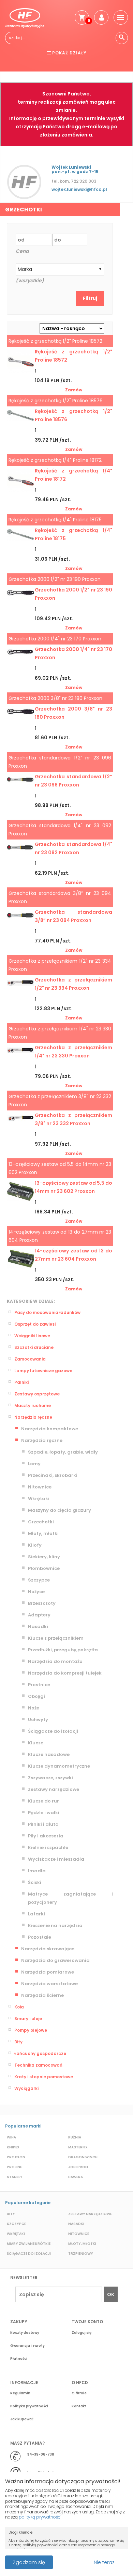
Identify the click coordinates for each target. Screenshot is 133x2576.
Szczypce (39, 1580)
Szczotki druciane (34, 1347)
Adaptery (39, 1615)
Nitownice (40, 1487)
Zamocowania (30, 1359)
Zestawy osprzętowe (37, 1394)
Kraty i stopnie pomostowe (44, 2077)
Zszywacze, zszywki (50, 1778)
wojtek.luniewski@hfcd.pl (79, 189)
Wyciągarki (26, 2088)
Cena (22, 251)
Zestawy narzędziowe (54, 1789)
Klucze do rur (43, 1801)
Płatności (19, 2359)
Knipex (13, 2147)
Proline (14, 2167)
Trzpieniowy (81, 2254)
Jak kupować (22, 2419)
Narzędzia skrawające (48, 1949)
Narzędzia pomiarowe (48, 1972)
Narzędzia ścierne (42, 1995)
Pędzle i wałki (44, 1813)
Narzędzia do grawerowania (55, 1960)
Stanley (15, 2177)
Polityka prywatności (29, 2406)
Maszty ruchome (33, 1406)
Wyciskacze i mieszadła (56, 1859)
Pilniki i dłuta (43, 1824)
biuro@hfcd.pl (40, 2473)
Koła (19, 2007)
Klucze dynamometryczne (59, 1766)
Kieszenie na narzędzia (55, 1926)
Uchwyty (38, 1720)
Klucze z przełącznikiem (56, 1638)
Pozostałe (40, 1937)
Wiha (11, 2137)
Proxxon (16, 2157)
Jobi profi (78, 2167)
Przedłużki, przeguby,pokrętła (63, 1650)
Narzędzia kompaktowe (50, 1429)
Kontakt (79, 2406)
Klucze (36, 1743)
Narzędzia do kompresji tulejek (65, 1673)
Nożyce (36, 1592)
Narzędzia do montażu (55, 1661)
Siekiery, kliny (44, 1557)
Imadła (37, 1871)
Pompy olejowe (31, 2030)
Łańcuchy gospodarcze (40, 2053)
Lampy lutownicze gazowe (43, 1371)
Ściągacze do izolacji (53, 1731)
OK (111, 2294)
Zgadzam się (29, 2562)
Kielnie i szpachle (48, 1848)
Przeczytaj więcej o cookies (68, 2559)
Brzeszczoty (42, 1603)
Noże (34, 1708)
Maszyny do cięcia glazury (60, 1510)
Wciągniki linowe (32, 1336)
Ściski (35, 1882)
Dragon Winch (83, 2157)
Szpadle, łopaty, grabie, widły (63, 1452)
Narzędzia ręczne (33, 1417)
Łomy (34, 1464)
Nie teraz (104, 2562)
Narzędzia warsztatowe (49, 1984)
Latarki (36, 1914)
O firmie (79, 2393)
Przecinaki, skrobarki (53, 1475)
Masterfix (78, 2147)
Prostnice (39, 1685)
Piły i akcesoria (46, 1836)
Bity (18, 2042)
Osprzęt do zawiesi (35, 1324)
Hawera (76, 2177)
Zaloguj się (82, 2333)
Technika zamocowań (38, 2065)
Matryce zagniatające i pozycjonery (70, 1898)
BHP (26, 68)
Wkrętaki (39, 1499)
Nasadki (38, 1627)
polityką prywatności (40, 2517)
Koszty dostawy (25, 2333)
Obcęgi (36, 1696)
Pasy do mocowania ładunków (47, 1312)
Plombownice (44, 1568)
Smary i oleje (28, 2019)
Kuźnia (75, 2137)
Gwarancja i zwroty (27, 2346)
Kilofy (35, 1545)
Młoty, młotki (43, 1533)
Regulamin (20, 2393)
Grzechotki (41, 1522)
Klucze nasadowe (49, 1754)
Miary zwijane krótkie (29, 2244)
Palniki (21, 1382)
